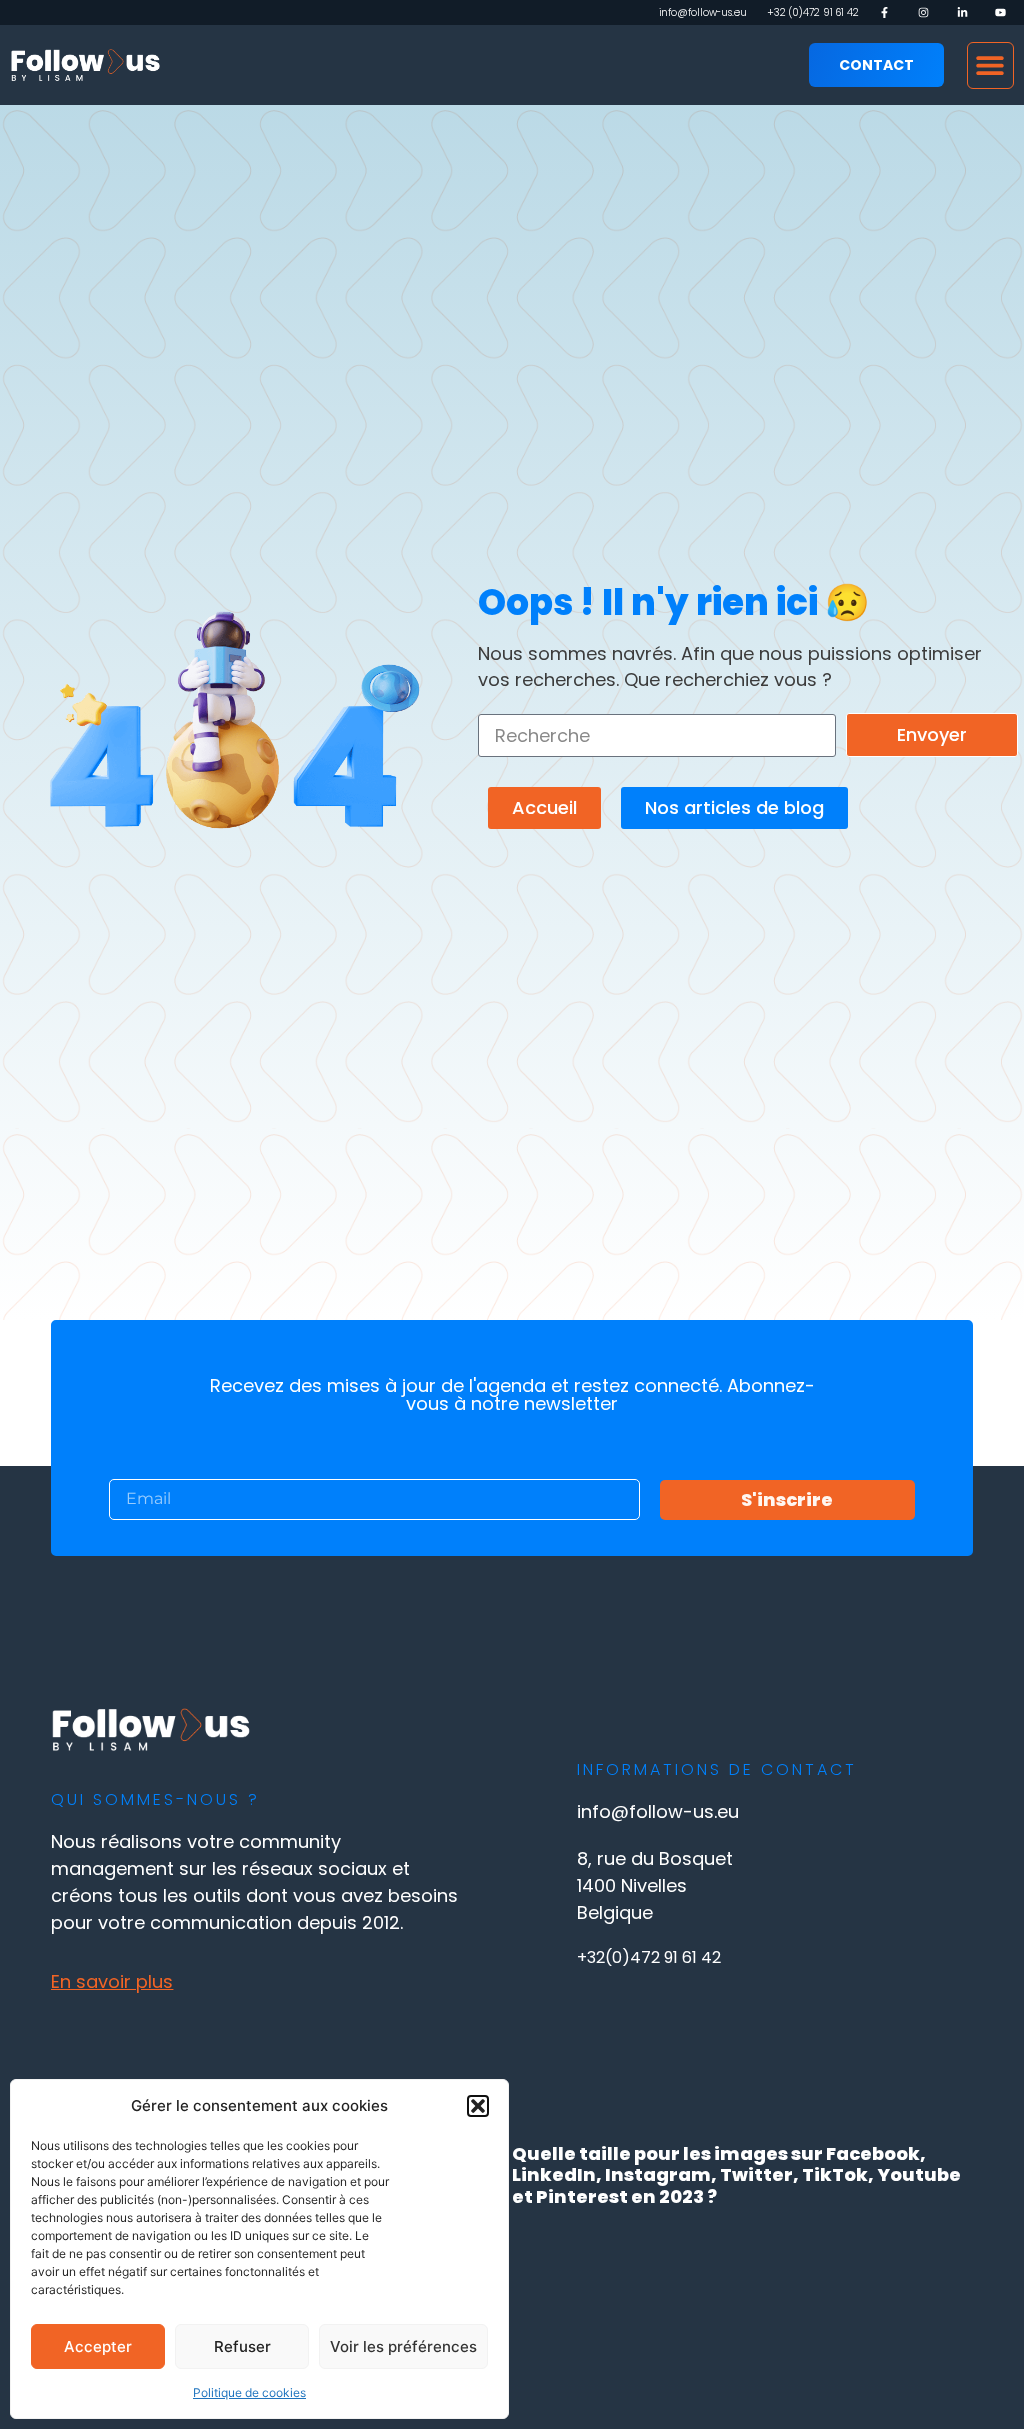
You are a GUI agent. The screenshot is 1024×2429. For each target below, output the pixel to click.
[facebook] (888, 12)
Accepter (98, 2346)
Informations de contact (717, 1769)
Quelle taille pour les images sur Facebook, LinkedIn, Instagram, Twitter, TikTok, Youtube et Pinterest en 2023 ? (736, 2175)
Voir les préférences (403, 2346)
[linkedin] (966, 12)
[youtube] (1004, 12)
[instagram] (927, 12)
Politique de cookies (249, 2392)
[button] (478, 2106)
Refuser (242, 2346)
